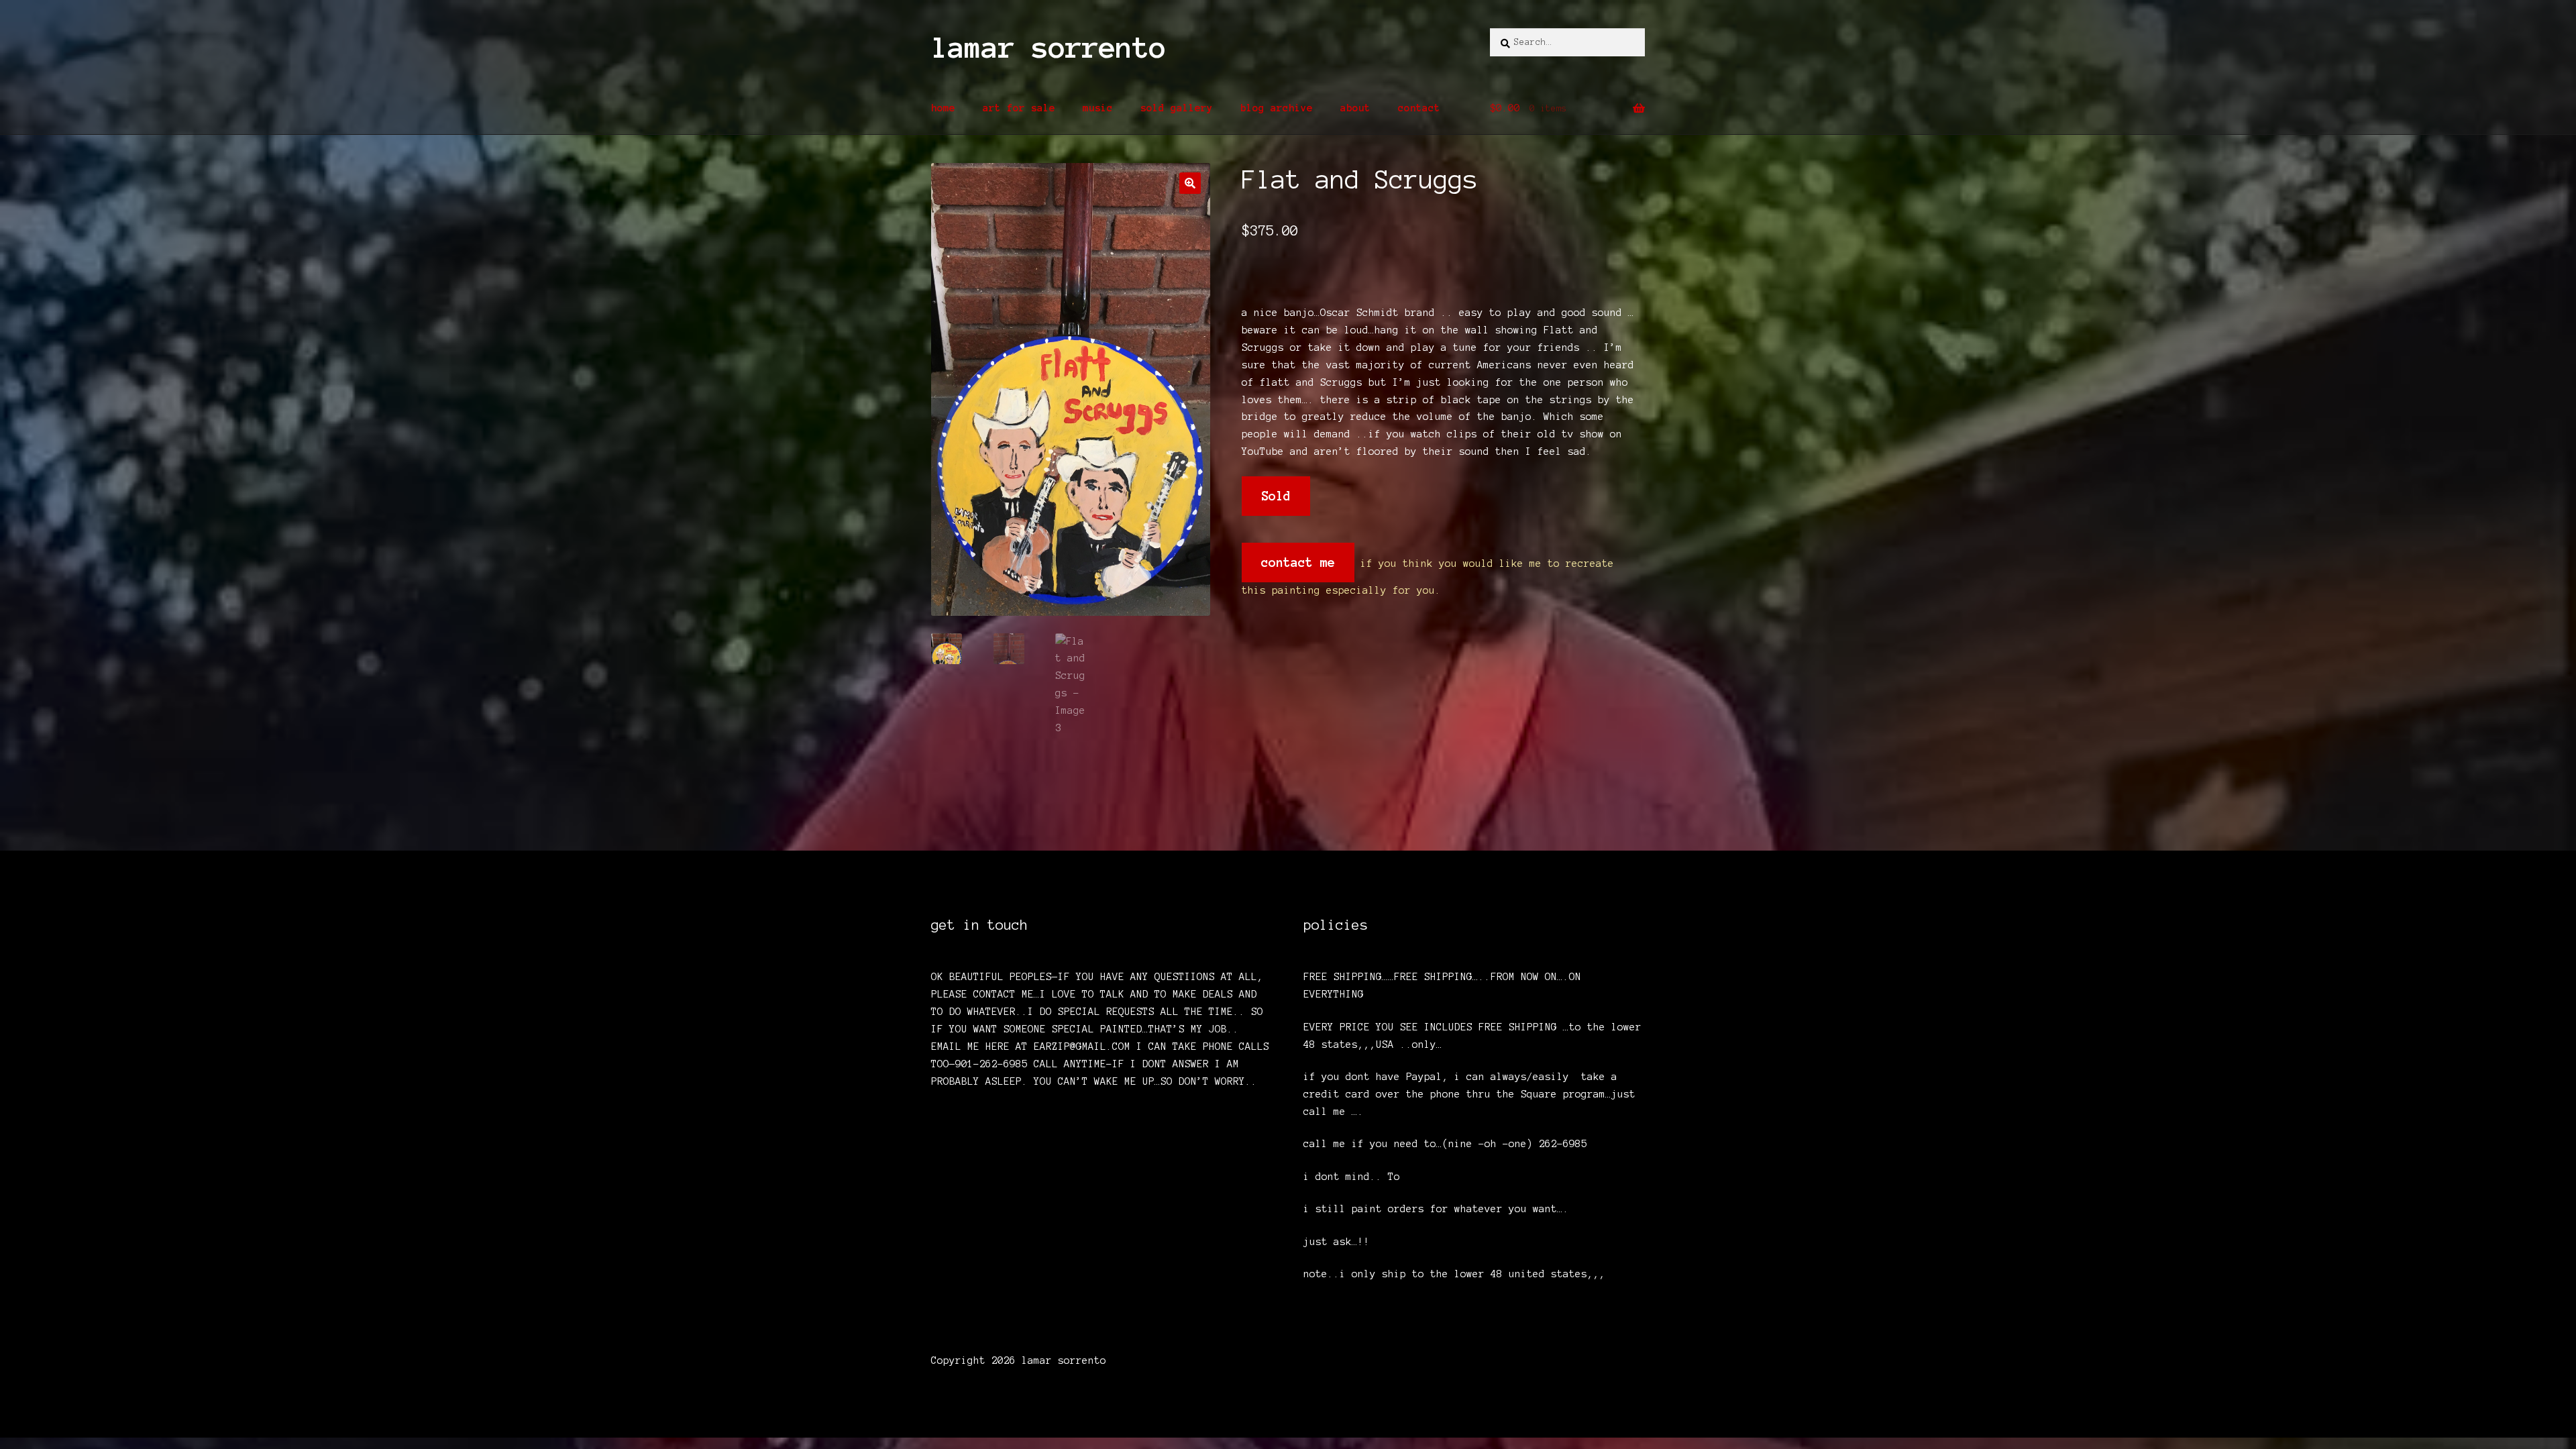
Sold (1276, 496)
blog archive (1277, 108)
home (943, 108)
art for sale (1019, 108)
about (1355, 108)
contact (1419, 108)
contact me (1298, 562)
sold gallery (1177, 108)
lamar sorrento (1049, 48)
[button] (1190, 183)
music (1098, 108)
